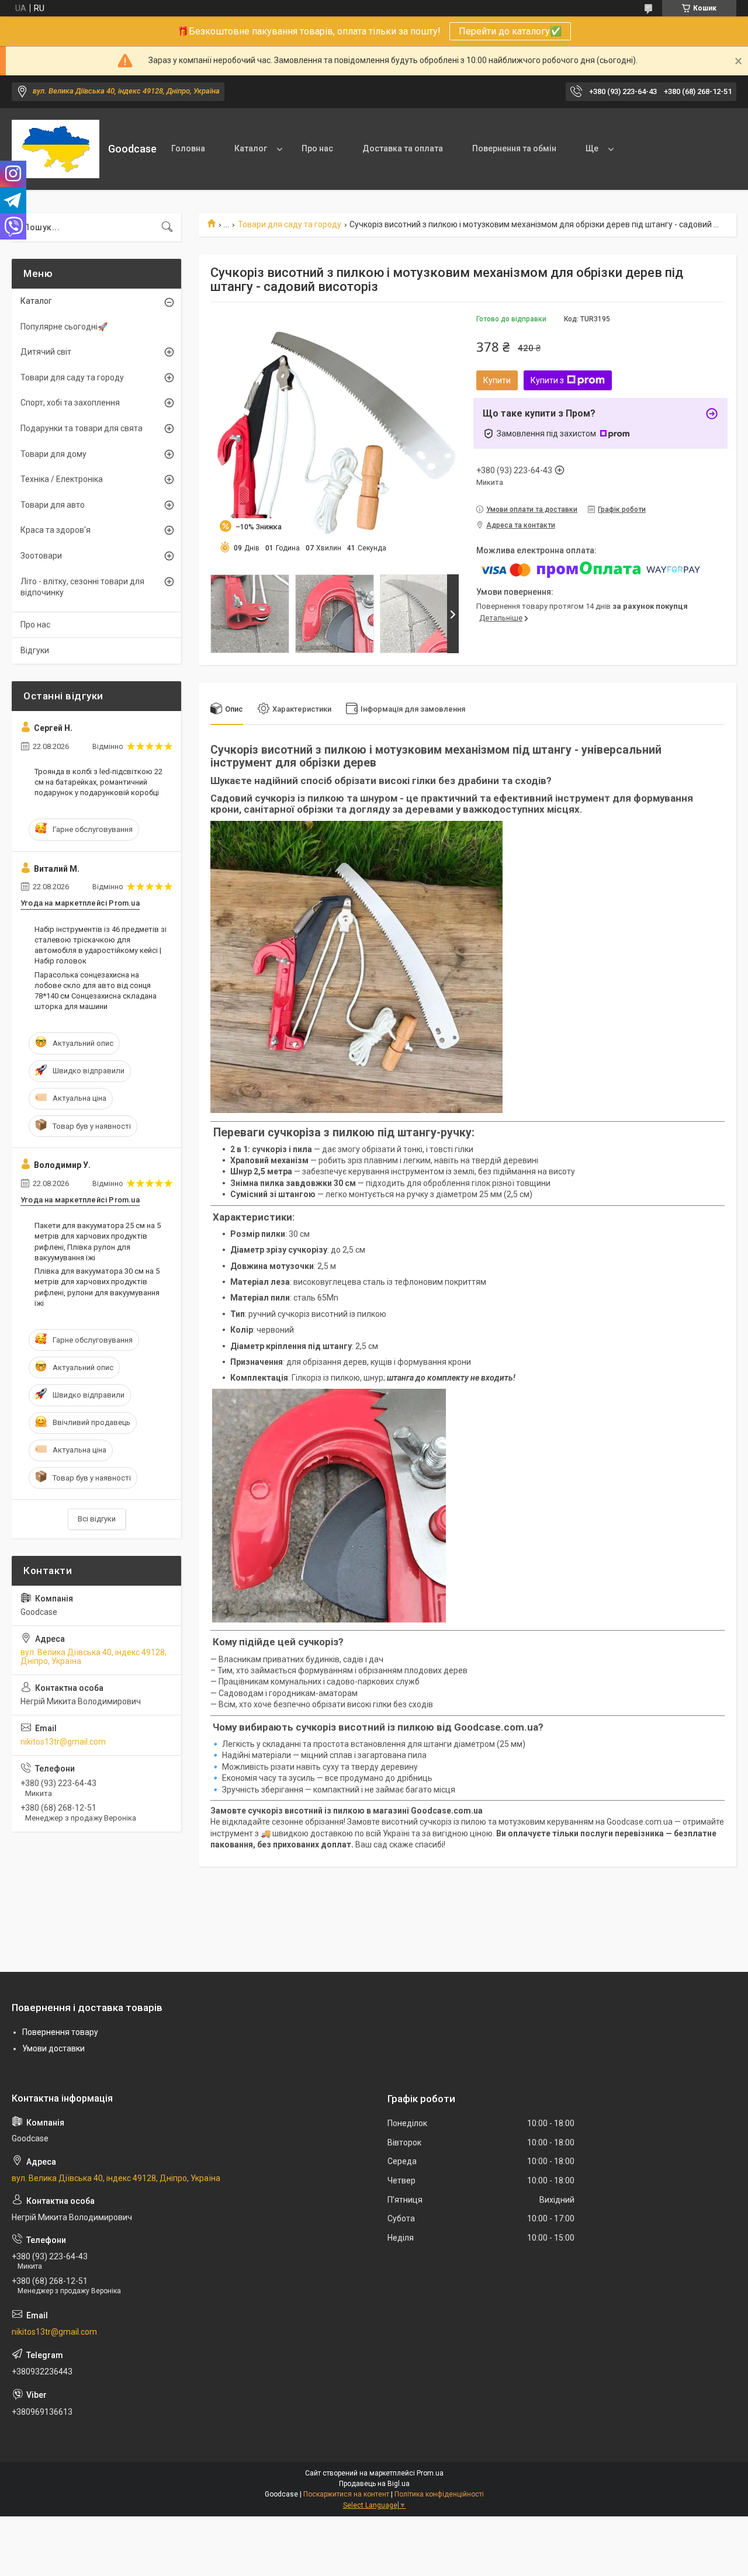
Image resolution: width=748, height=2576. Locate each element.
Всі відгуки (97, 1519)
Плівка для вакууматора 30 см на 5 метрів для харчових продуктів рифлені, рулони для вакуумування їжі (97, 1287)
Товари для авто (53, 505)
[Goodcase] (56, 149)
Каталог (251, 148)
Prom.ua (430, 2473)
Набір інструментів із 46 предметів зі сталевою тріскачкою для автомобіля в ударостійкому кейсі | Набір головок (101, 945)
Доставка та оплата (403, 148)
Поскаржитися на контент (346, 2494)
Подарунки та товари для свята (82, 428)
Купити (497, 380)
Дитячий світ (46, 352)
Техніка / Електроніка (62, 479)
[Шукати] (167, 227)
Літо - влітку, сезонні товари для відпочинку (82, 587)
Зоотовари (41, 556)
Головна (188, 148)
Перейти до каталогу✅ (510, 31)
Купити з (547, 380)
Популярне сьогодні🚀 (64, 327)
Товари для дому (53, 454)
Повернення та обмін (514, 148)
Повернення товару (60, 2032)
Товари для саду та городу (290, 224)
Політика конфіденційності (439, 2494)
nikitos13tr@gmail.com (63, 1742)
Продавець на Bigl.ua (374, 2484)
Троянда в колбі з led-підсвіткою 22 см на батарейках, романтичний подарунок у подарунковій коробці (98, 782)
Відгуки (35, 650)
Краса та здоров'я (56, 530)
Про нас (317, 148)
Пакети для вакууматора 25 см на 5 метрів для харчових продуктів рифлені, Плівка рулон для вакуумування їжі (98, 1242)
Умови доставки (53, 2048)
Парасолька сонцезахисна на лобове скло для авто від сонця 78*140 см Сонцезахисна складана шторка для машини (96, 991)
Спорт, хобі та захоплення (70, 403)
